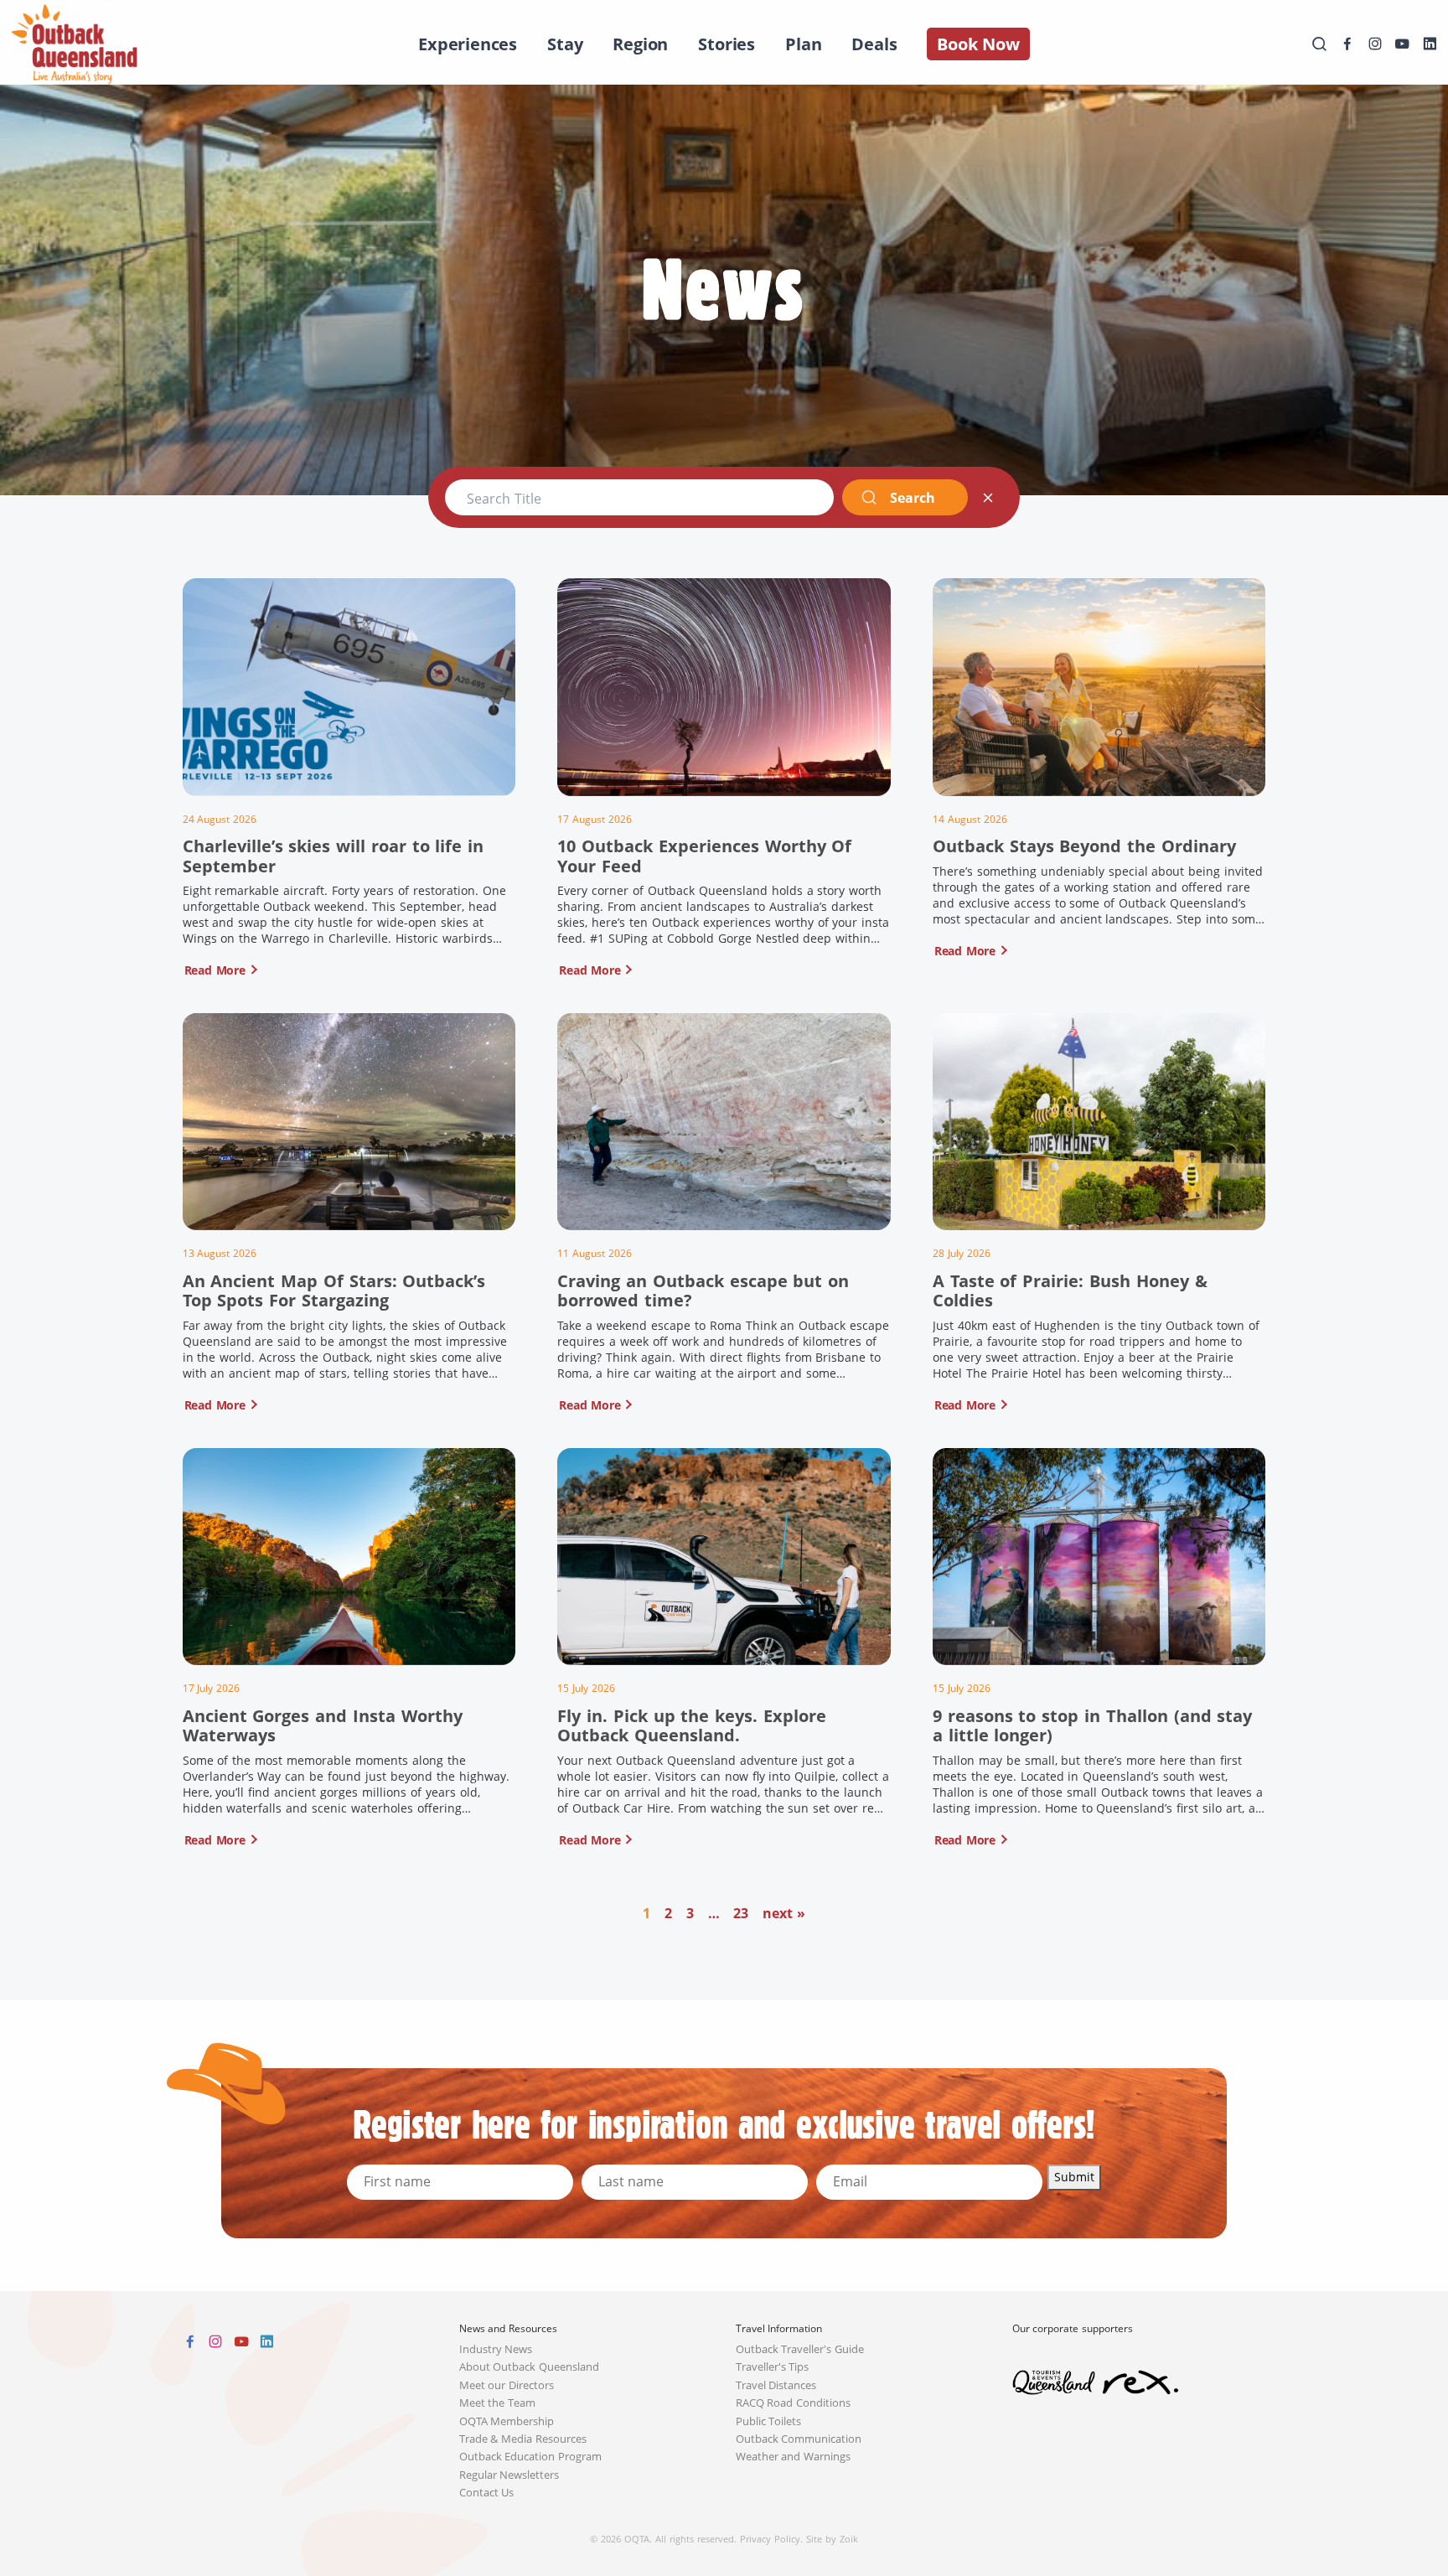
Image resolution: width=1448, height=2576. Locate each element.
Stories (727, 44)
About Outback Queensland (530, 2367)
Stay (565, 44)
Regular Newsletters (509, 2475)
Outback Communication (799, 2439)
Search (912, 498)
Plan (803, 44)
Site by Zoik (832, 2539)
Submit (1074, 2177)
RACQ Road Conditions (794, 2403)
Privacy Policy (770, 2539)
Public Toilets (769, 2421)
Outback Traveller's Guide (800, 2349)
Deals (874, 44)
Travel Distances (776, 2385)
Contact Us (487, 2493)
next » (784, 1913)
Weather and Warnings (794, 2457)
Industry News (496, 2349)
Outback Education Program (531, 2457)
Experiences (468, 44)
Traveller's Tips (773, 2367)
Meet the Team (498, 2403)
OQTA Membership (507, 2421)
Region (640, 44)
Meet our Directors (507, 2385)
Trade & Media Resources (523, 2439)
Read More (215, 970)
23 (741, 1913)
